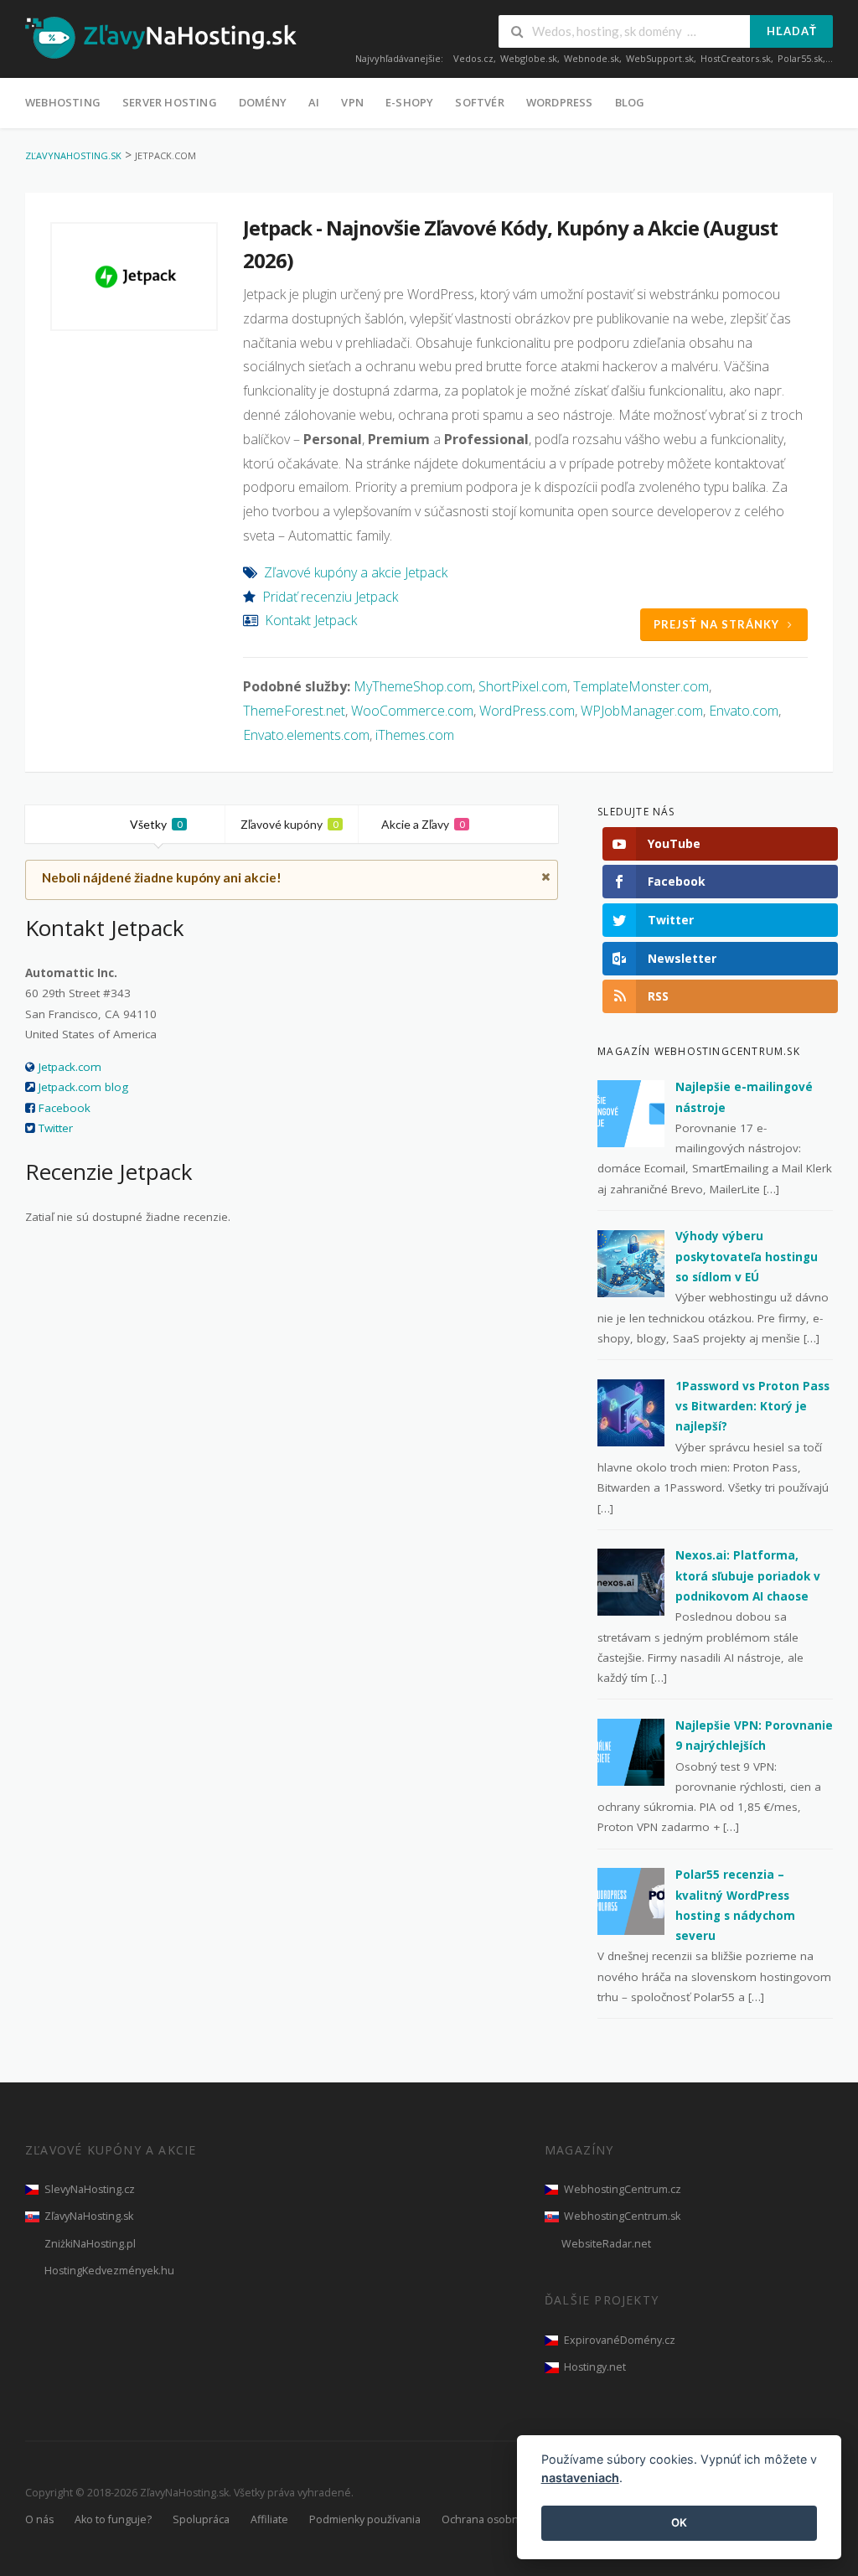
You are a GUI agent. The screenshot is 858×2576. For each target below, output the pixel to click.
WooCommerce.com (412, 711)
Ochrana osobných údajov (507, 2519)
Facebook (65, 1108)
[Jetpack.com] (134, 277)
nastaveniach (580, 2478)
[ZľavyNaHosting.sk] (161, 37)
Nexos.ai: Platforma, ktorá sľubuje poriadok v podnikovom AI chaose (748, 1576)
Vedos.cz (473, 58)
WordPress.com (527, 711)
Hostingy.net (595, 2367)
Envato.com (744, 711)
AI (314, 102)
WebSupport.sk (660, 58)
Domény (263, 102)
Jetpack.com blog (83, 1087)
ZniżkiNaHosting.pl (90, 2244)
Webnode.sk (592, 58)
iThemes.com (415, 735)
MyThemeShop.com (413, 686)
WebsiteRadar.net (606, 2244)
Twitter (56, 1128)
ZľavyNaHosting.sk (89, 2216)
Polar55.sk (800, 58)
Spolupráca (201, 2519)
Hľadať (792, 31)
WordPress (560, 102)
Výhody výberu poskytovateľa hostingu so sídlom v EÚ (747, 1257)
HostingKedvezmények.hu (109, 2271)
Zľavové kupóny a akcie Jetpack (356, 572)
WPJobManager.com (642, 711)
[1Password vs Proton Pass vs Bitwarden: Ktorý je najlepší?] (631, 1411)
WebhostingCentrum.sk (622, 2216)
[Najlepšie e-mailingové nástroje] (631, 1113)
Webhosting (63, 102)
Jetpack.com (70, 1067)
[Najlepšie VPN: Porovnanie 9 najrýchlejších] (631, 1751)
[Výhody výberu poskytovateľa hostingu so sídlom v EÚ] (631, 1262)
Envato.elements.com (306, 735)
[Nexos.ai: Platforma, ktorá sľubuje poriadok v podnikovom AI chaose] (631, 1581)
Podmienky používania (365, 2519)
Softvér (479, 102)
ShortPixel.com (523, 686)
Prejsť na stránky (716, 624)
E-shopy (409, 102)
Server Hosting (170, 102)
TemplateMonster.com (641, 686)
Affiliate (269, 2519)
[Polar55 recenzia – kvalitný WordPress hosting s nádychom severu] (631, 1901)
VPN (352, 102)
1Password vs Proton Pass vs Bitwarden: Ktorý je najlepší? (752, 1407)
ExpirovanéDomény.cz (620, 2340)
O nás (39, 2519)
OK (679, 2522)
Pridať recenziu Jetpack (330, 597)
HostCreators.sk (736, 58)
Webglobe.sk (529, 58)
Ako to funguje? (113, 2519)
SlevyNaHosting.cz (90, 2189)
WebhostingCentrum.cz (623, 2189)
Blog (630, 102)
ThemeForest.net (294, 711)
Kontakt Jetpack (311, 620)
